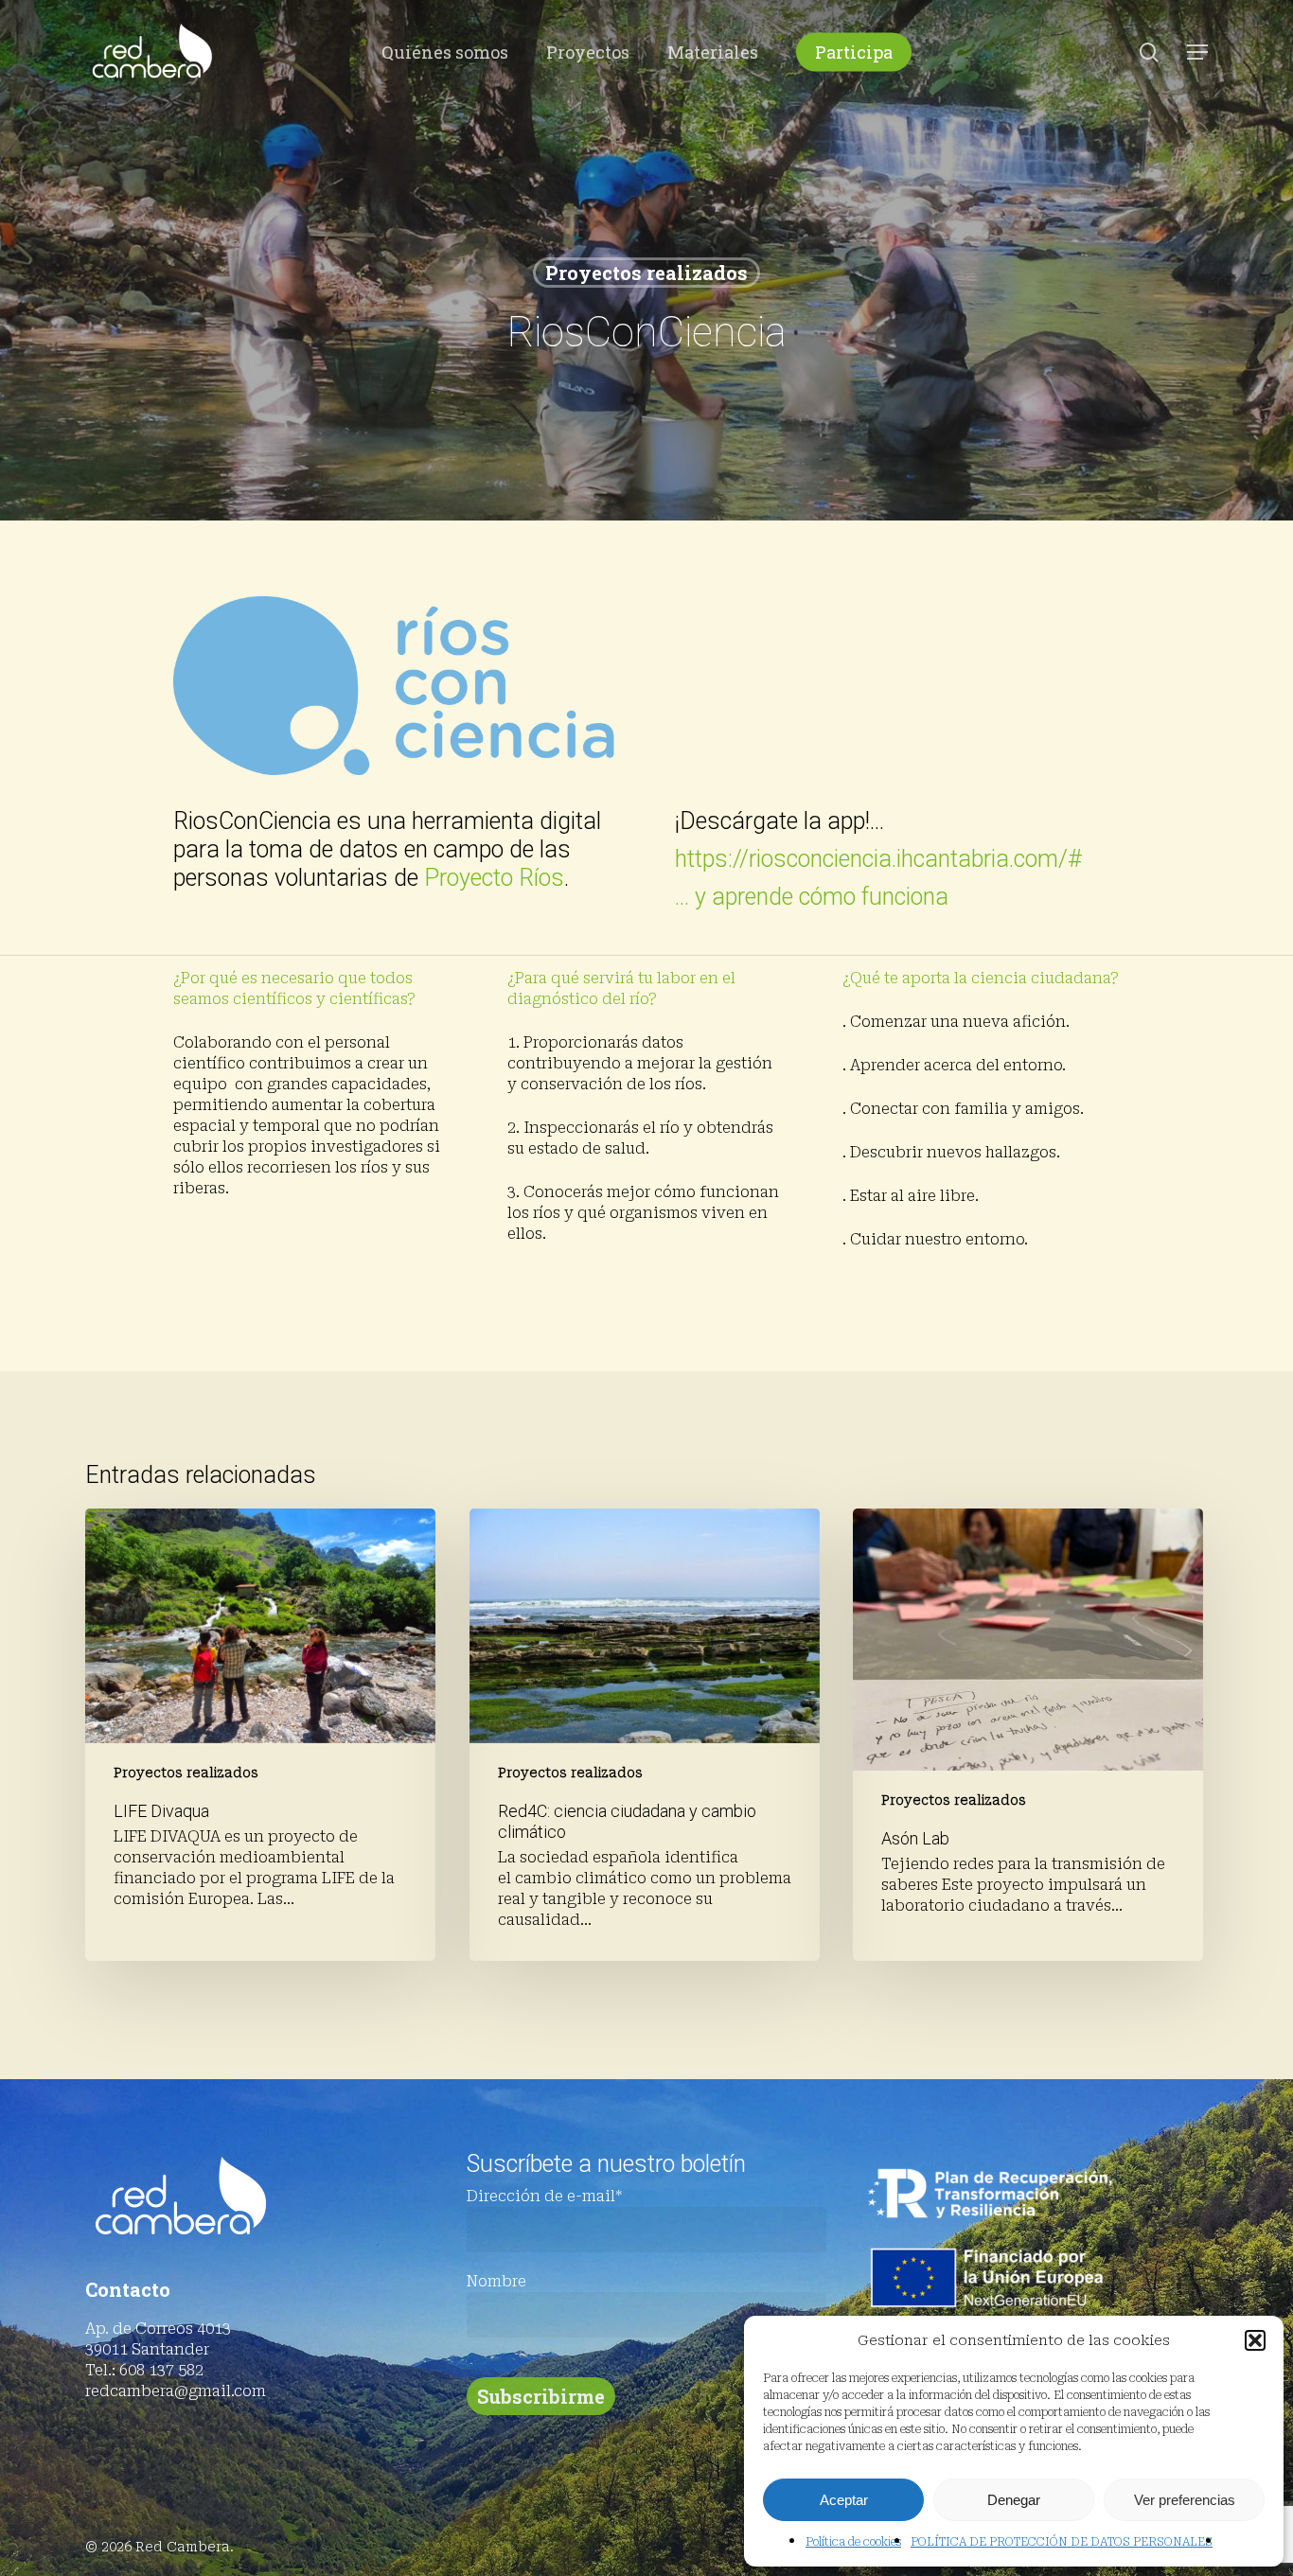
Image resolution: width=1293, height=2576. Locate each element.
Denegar (1014, 2500)
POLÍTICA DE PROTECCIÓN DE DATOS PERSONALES (1062, 2542)
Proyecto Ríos (494, 878)
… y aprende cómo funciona (812, 897)
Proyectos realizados (646, 273)
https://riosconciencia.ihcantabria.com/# (878, 859)
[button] (1255, 2340)
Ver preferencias (1185, 2500)
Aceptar (844, 2500)
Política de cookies (853, 2542)
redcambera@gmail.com (176, 2391)
